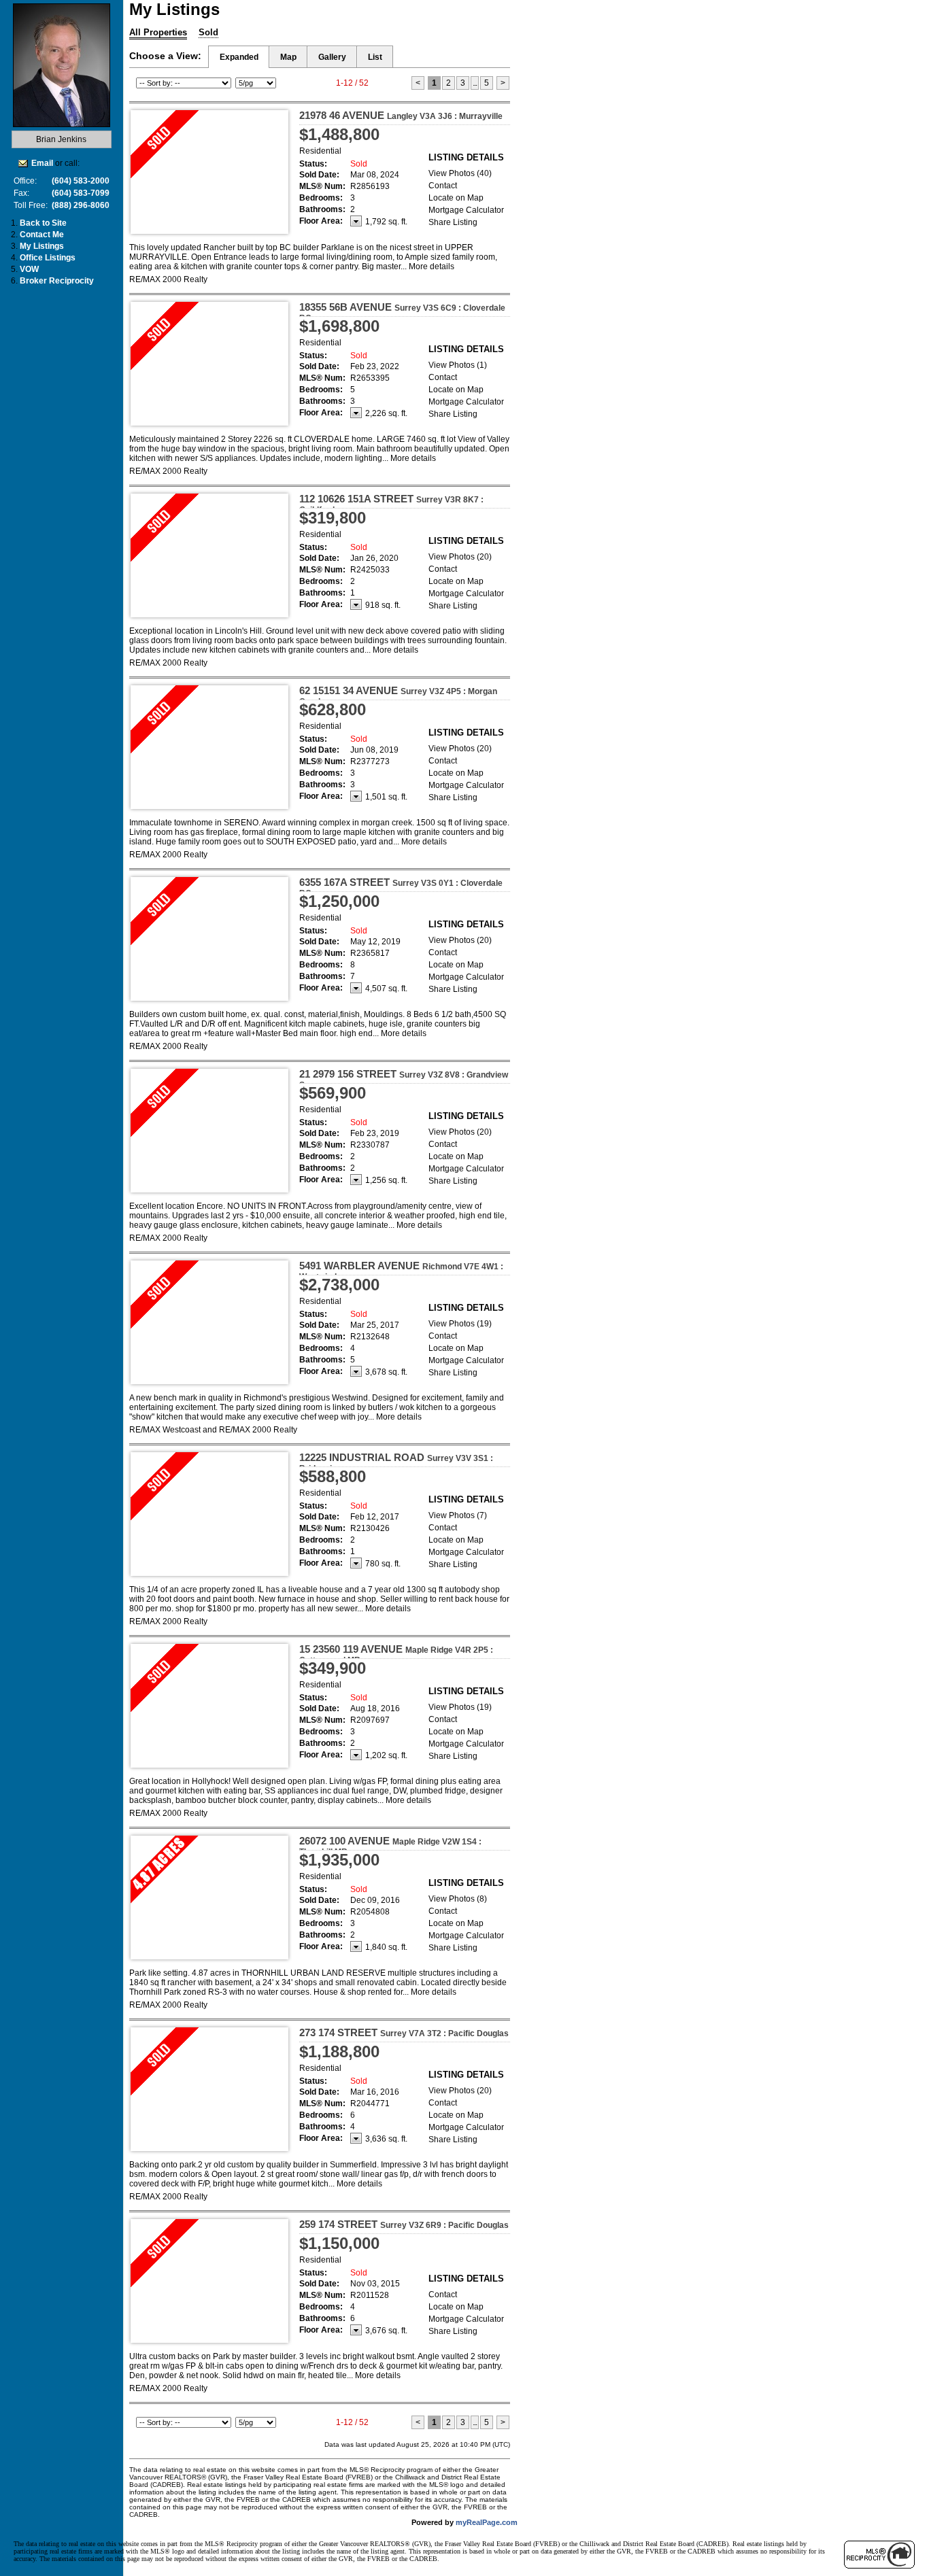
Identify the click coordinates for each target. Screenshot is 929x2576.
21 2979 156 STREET (404, 1079)
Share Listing (453, 222)
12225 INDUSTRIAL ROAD (396, 1462)
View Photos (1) (458, 365)
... (475, 83)
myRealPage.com (487, 2522)
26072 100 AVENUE (390, 1846)
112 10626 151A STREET (391, 504)
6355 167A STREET (401, 887)
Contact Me (42, 235)
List (375, 57)
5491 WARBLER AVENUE (401, 1271)
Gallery (332, 57)
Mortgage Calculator (466, 210)
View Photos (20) (460, 557)
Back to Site (43, 223)
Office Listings (48, 258)
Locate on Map (456, 198)
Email (42, 163)
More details (432, 267)
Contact (443, 186)
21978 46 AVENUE (401, 115)
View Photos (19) (460, 1324)
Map (288, 57)
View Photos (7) (458, 1515)
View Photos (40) (460, 173)
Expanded (239, 57)
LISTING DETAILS (466, 157)
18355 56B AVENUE (402, 312)
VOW (29, 269)
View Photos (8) (458, 1899)
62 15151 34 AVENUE (398, 695)
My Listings (42, 246)
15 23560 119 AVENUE (396, 1654)
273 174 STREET (404, 2032)
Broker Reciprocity (57, 281)
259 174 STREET (404, 2224)
